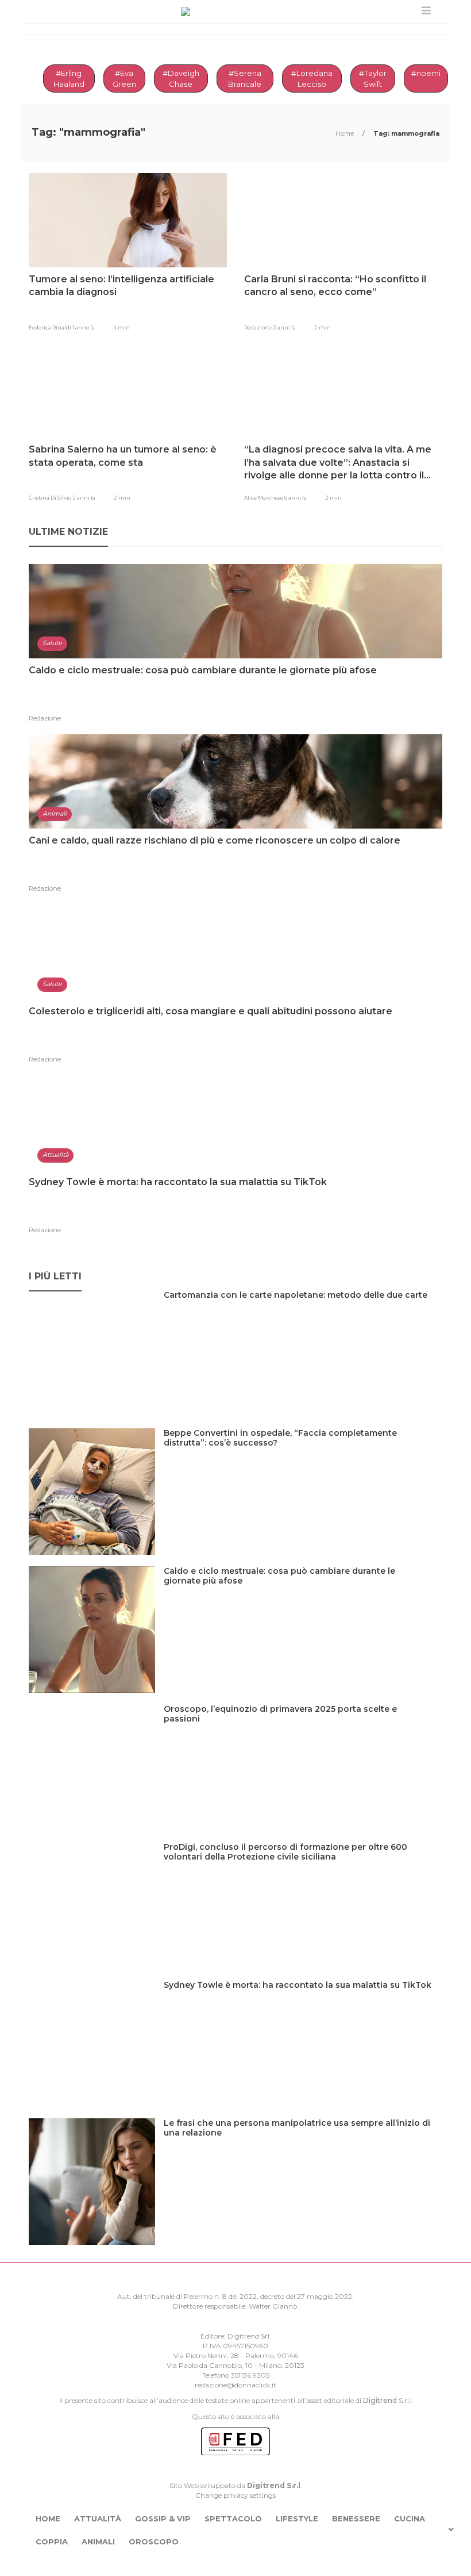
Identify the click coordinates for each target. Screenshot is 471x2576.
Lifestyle (297, 2518)
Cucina (410, 2518)
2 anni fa (284, 327)
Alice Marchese (264, 498)
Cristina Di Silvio (51, 498)
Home (345, 133)
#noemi (426, 73)
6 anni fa (296, 498)
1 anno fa (84, 327)
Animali (98, 2541)
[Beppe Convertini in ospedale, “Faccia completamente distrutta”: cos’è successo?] (303, 1457)
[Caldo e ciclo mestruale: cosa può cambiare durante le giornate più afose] (303, 1595)
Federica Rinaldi (51, 327)
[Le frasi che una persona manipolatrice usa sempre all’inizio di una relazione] (303, 2147)
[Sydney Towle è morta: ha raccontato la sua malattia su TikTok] (302, 2009)
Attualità (98, 2518)
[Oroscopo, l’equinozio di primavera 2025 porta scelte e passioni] (303, 1733)
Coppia (52, 2541)
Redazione (258, 327)
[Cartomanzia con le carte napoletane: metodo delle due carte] (300, 1319)
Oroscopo (154, 2541)
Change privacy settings (235, 2495)
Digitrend (380, 2400)
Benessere (356, 2518)
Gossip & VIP (163, 2518)
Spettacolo (233, 2518)
